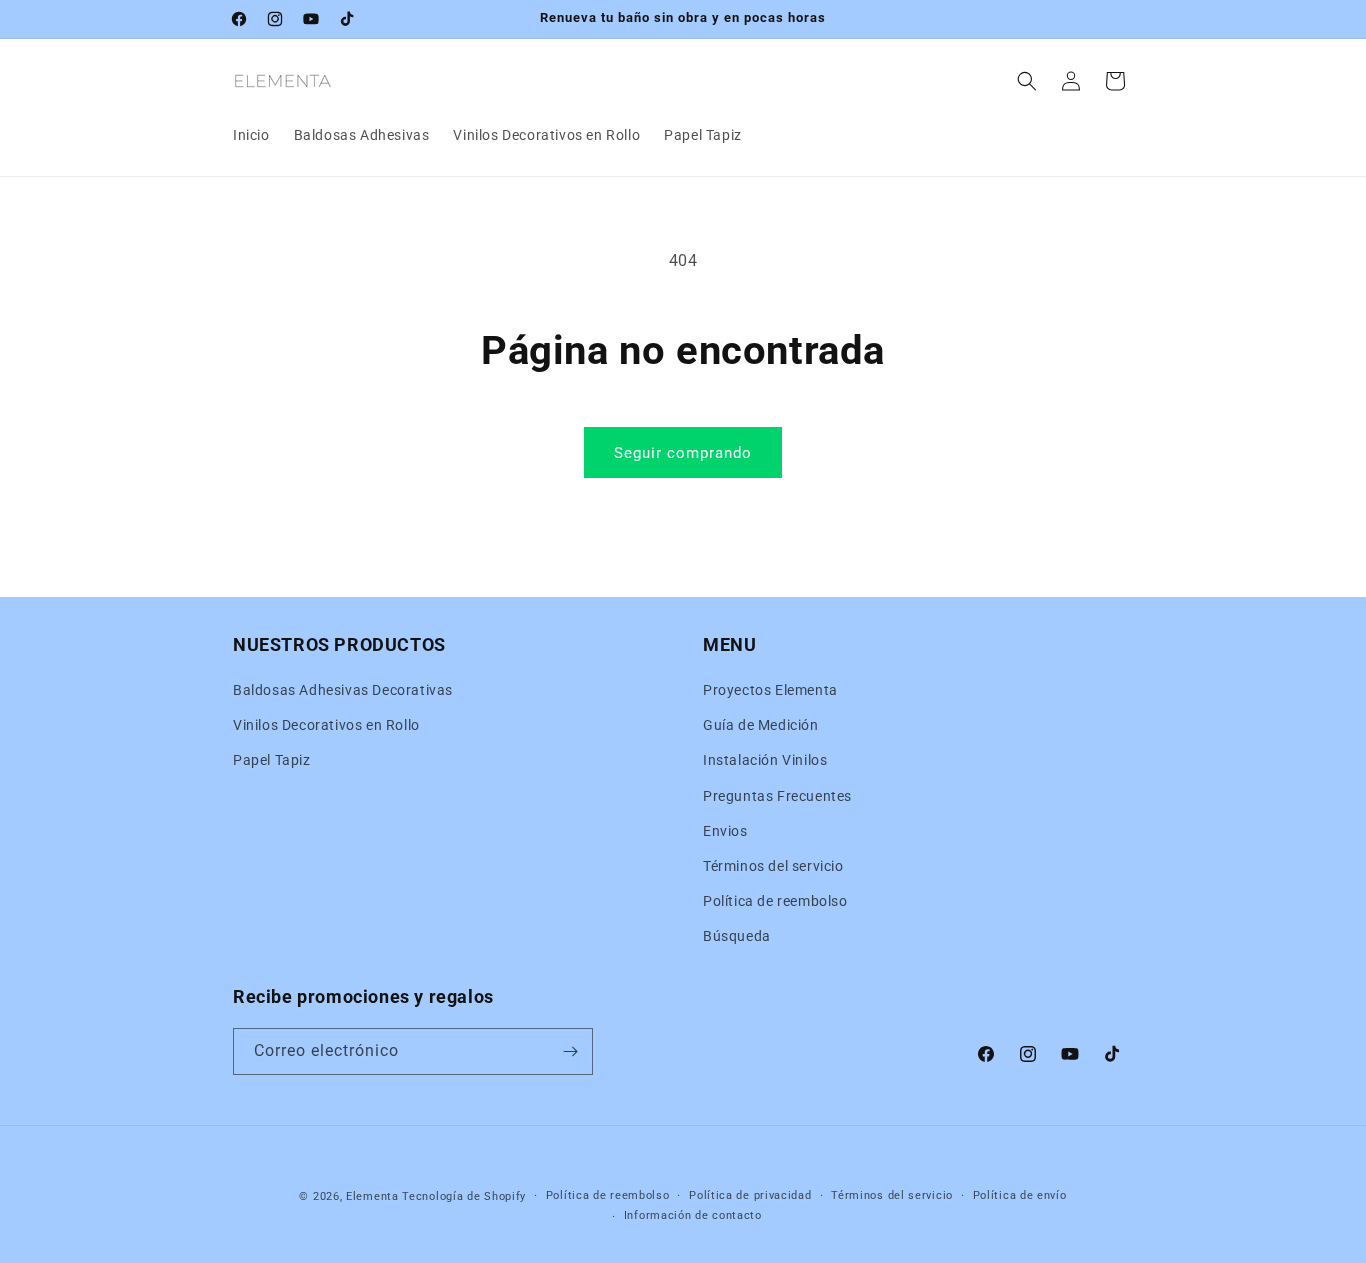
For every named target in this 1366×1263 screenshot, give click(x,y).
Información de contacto (693, 1215)
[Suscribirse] (570, 1051)
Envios (725, 831)
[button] (1027, 81)
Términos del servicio (773, 866)
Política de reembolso (775, 901)
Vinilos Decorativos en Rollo (326, 725)
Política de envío (1020, 1195)
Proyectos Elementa (770, 690)
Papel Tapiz (272, 760)
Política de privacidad (750, 1195)
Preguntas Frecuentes (777, 796)
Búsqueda (737, 936)
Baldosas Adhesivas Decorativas (343, 690)
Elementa (372, 1196)
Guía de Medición (761, 725)
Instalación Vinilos (765, 760)
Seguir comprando (683, 453)
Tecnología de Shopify (464, 1196)
